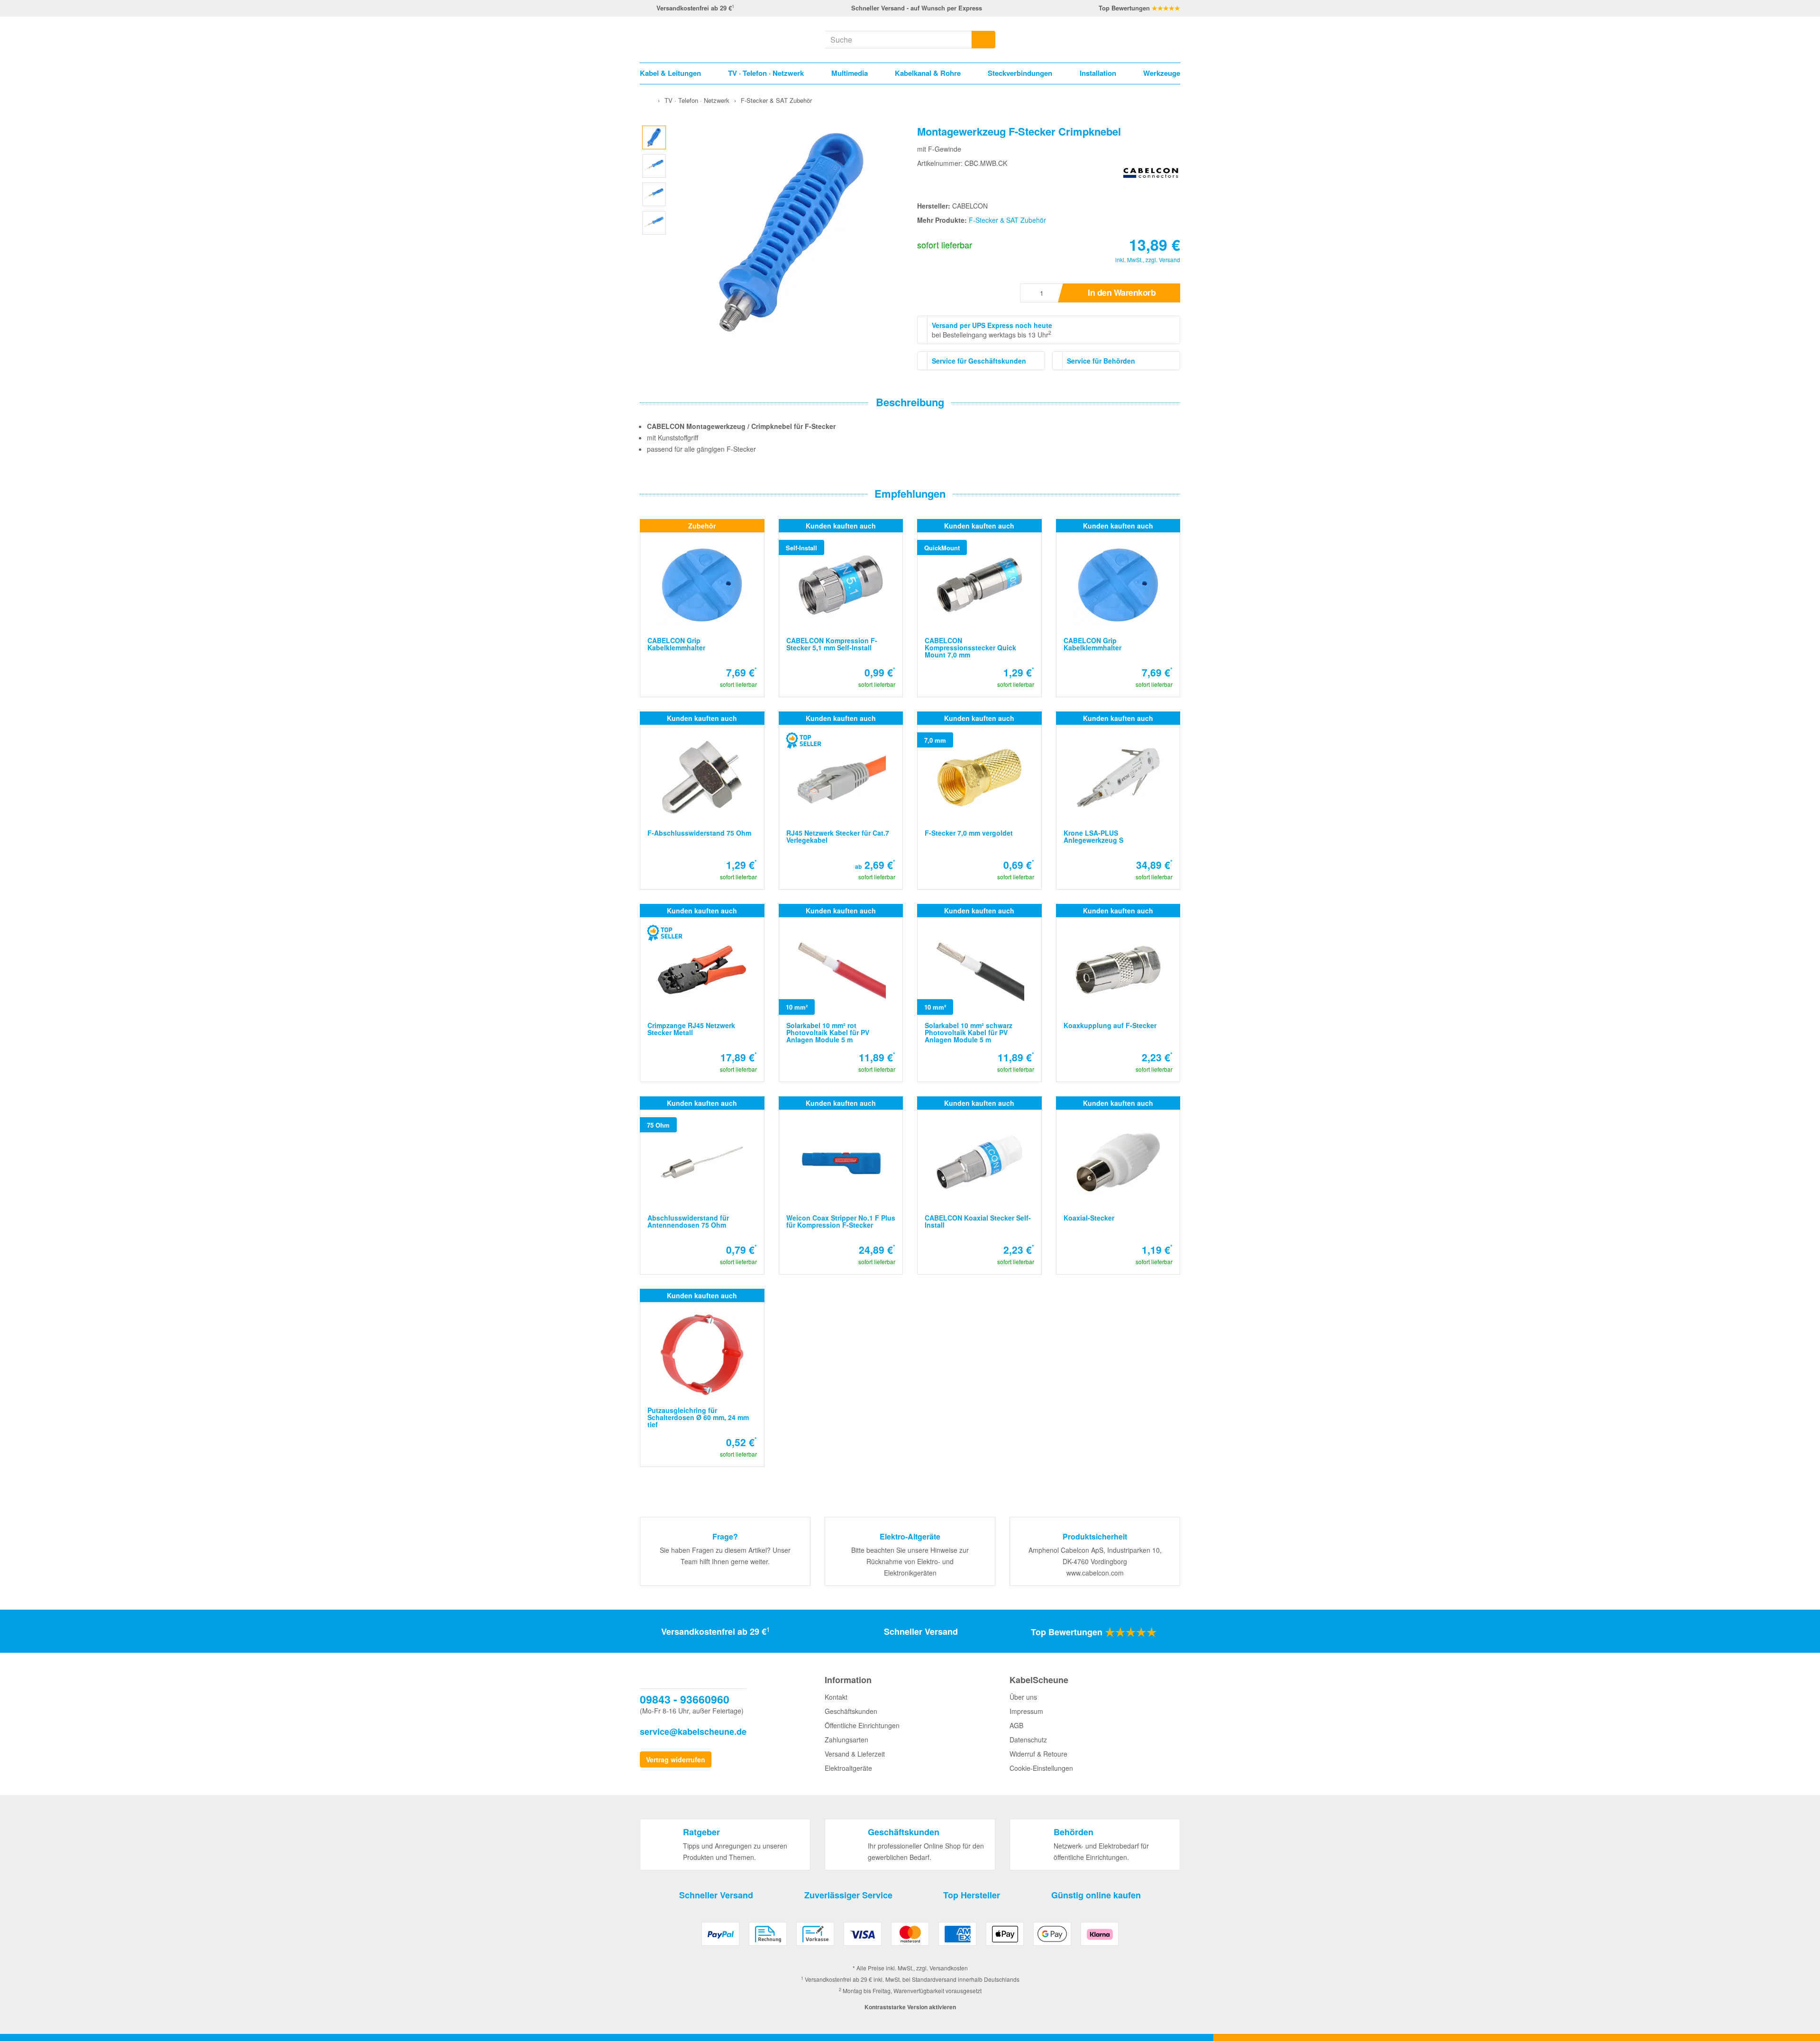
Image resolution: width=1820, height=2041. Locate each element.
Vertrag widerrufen (676, 1759)
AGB (1016, 1725)
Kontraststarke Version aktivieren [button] (910, 2007)
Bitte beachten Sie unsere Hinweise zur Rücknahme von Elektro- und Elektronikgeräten (910, 1561)
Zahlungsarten (846, 1740)
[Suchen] (983, 40)
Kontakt (836, 1697)
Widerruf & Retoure (1038, 1754)
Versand (1169, 260)
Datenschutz (1028, 1740)
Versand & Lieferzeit (855, 1754)
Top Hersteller (972, 1895)
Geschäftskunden (851, 1711)
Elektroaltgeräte (848, 1768)
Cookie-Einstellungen (1041, 1768)
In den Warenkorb (1122, 292)
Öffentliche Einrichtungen (862, 1725)
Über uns (1023, 1697)
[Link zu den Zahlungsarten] (910, 1937)
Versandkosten (949, 1968)
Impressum (1026, 1711)
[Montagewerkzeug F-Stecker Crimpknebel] (654, 136)
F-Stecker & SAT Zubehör (1007, 220)
